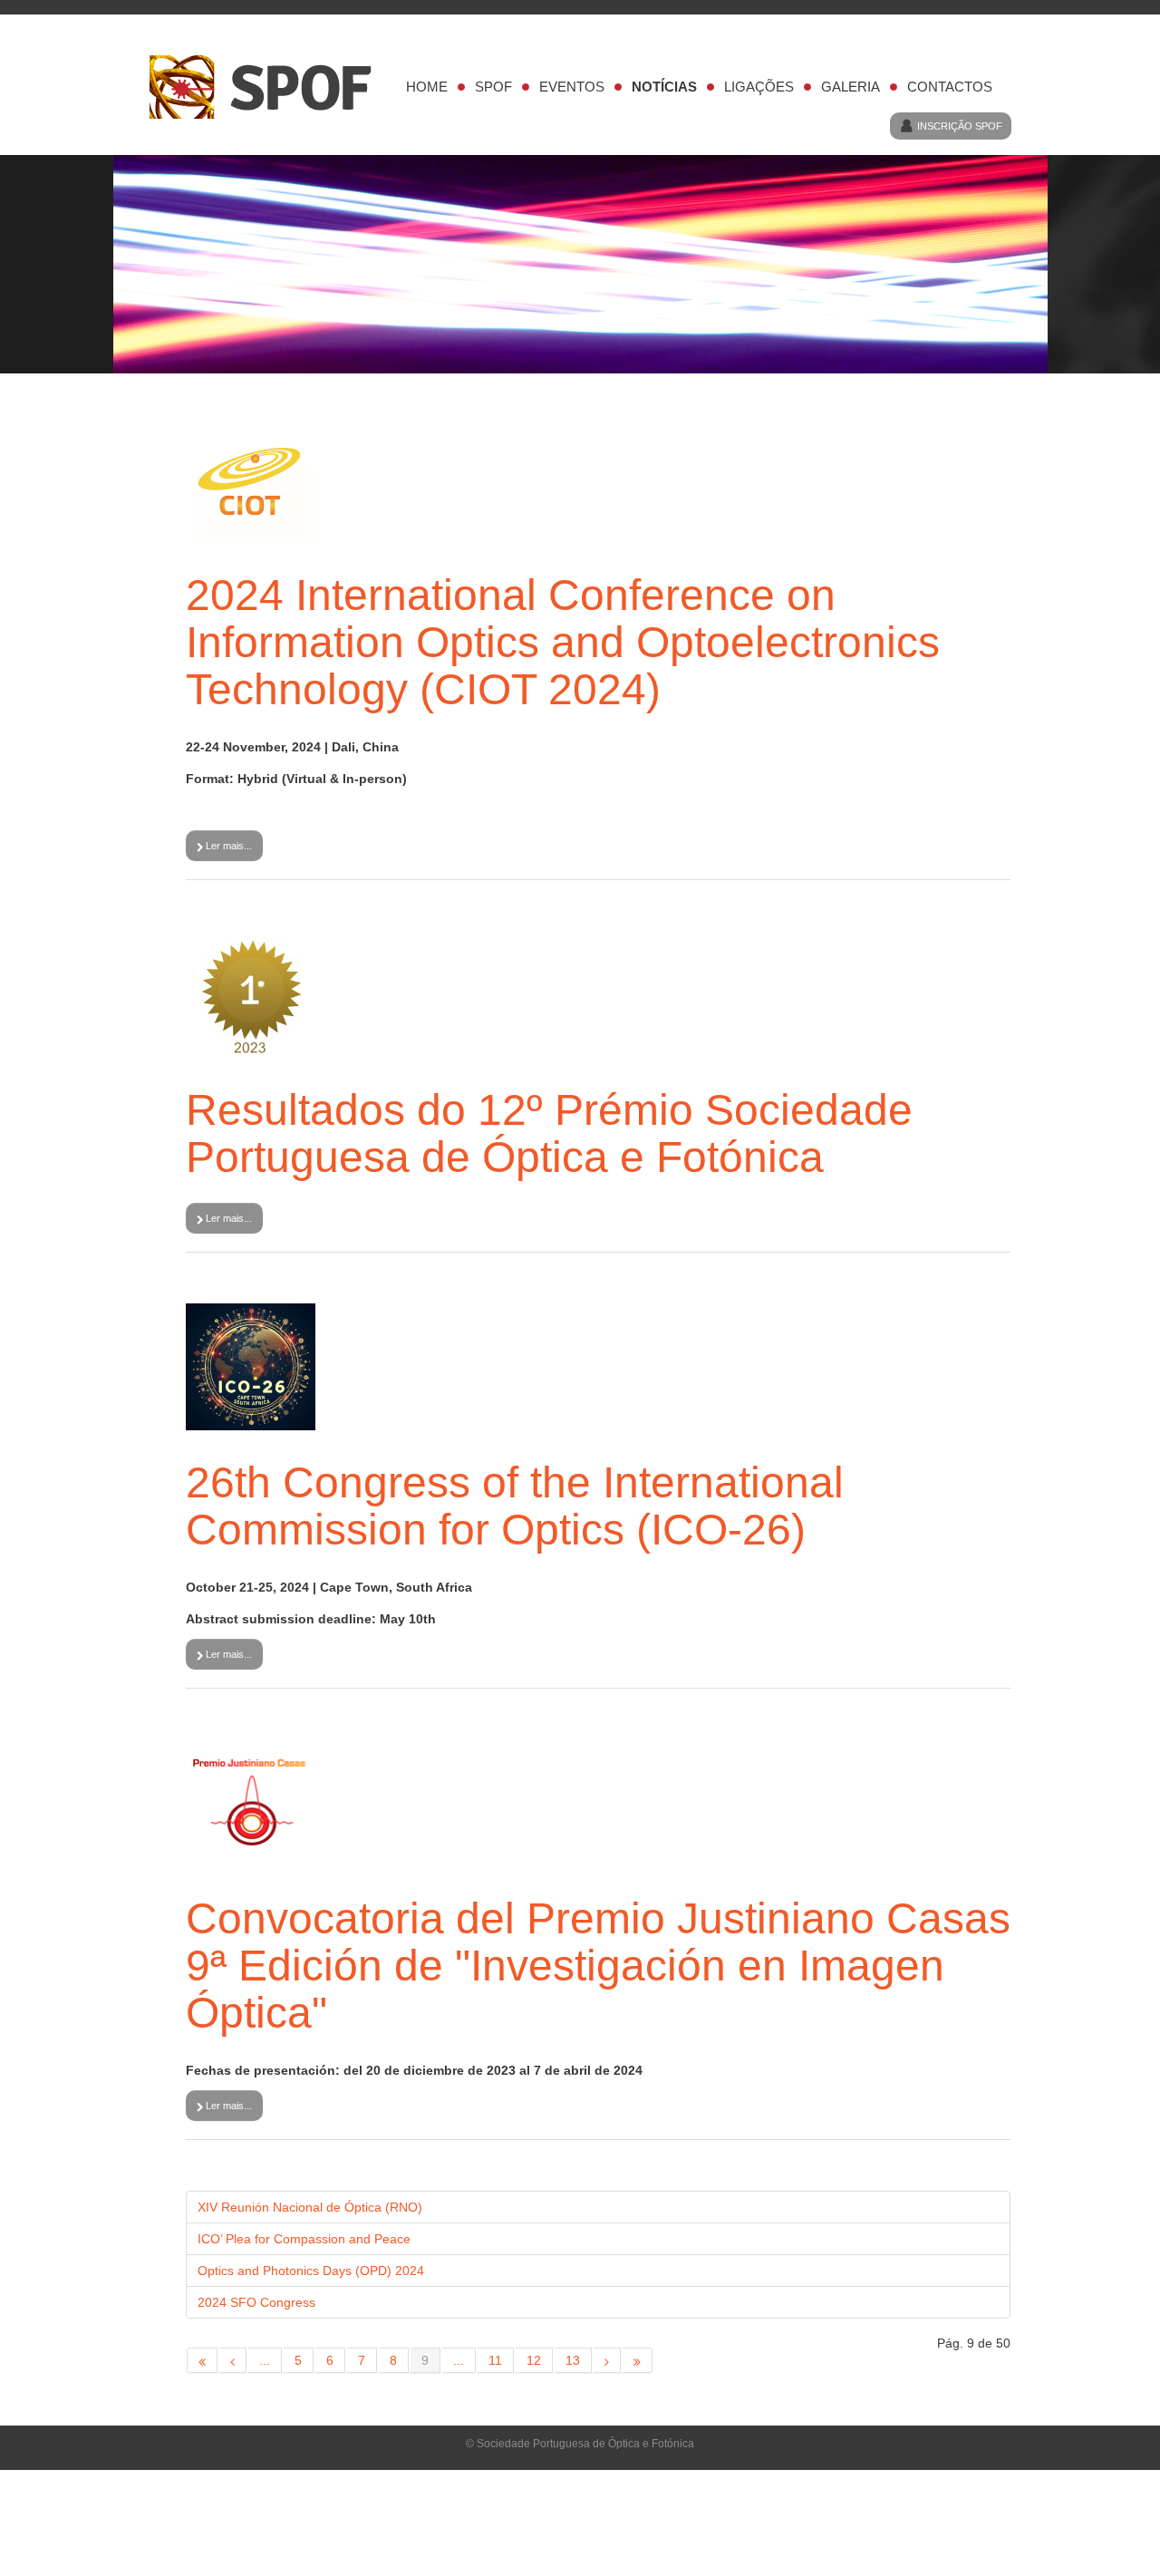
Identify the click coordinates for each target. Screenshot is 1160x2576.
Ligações (759, 87)
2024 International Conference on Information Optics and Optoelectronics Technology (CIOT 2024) (563, 642)
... (265, 2360)
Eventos (572, 87)
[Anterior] (233, 2360)
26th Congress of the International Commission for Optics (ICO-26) (515, 1506)
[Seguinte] (607, 2360)
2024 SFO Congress (256, 2302)
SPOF (493, 87)
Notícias (664, 87)
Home (427, 87)
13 (573, 2360)
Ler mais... (227, 846)
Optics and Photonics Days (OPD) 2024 (311, 2271)
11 (495, 2360)
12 (534, 2360)
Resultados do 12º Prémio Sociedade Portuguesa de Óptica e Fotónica (549, 1133)
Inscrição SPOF (960, 126)
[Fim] (638, 2360)
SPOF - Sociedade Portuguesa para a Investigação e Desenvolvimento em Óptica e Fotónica (269, 87)
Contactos (950, 87)
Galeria (851, 87)
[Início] (202, 2360)
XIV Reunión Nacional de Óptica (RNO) (310, 2207)
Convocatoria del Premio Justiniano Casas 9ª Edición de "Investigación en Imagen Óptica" (598, 1966)
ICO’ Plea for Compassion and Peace (304, 2239)
